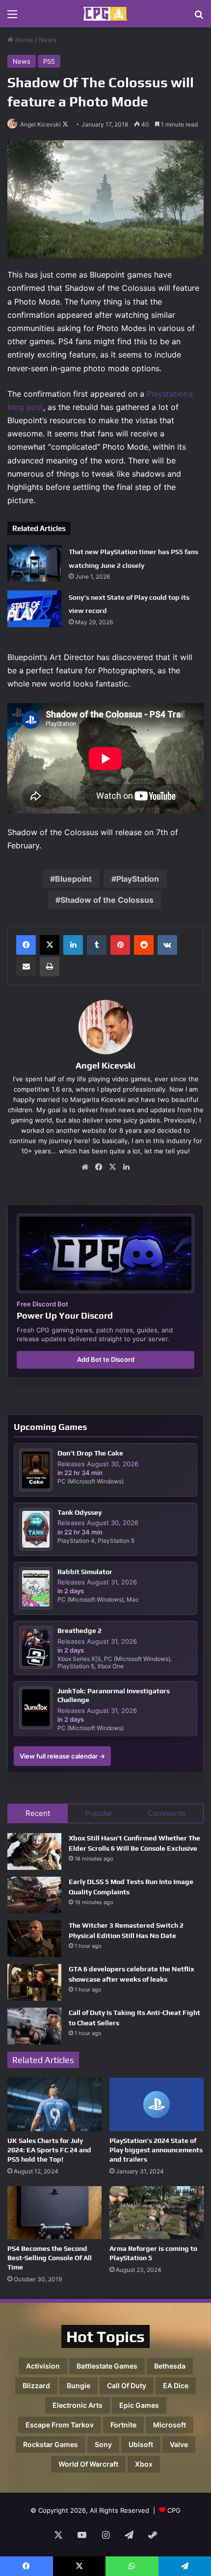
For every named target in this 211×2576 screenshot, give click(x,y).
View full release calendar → (62, 1756)
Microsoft (170, 2425)
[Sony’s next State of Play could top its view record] (34, 609)
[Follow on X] (65, 124)
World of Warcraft (88, 2464)
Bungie (79, 2385)
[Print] (50, 967)
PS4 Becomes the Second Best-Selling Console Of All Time (50, 2258)
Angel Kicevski (40, 124)
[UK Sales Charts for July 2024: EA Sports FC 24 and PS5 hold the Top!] (54, 2104)
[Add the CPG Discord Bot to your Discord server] (105, 1253)
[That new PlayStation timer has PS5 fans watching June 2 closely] (34, 563)
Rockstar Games (51, 2444)
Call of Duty (127, 2385)
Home (23, 40)
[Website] (85, 1167)
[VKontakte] (167, 945)
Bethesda (170, 2366)
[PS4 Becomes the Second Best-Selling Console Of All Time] (54, 2213)
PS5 (49, 61)
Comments (167, 1813)
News (48, 40)
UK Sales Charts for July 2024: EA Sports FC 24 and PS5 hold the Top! (49, 2150)
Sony (103, 2444)
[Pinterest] (120, 945)
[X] (50, 945)
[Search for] (199, 17)
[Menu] (12, 17)
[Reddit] (144, 945)
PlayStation (138, 879)
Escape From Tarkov (60, 2425)
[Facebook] (26, 945)
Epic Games (139, 2405)
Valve (179, 2444)
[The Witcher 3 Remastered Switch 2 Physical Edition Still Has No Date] (34, 1939)
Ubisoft (141, 2444)
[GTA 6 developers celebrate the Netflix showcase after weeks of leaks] (34, 1982)
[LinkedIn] (73, 945)
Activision (43, 2366)
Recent (38, 1813)
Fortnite (123, 2425)
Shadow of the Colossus (107, 900)
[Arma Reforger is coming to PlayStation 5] (157, 2213)
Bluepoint (73, 879)
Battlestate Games (107, 2366)
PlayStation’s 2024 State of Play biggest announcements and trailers (156, 2150)
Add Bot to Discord (106, 1359)
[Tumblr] (97, 945)
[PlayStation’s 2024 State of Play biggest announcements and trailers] (157, 2104)
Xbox (144, 2464)
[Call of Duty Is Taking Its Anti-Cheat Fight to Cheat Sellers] (34, 2026)
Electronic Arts (78, 2405)
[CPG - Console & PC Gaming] (105, 14)
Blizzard (36, 2385)
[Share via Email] (26, 967)
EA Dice (176, 2385)
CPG (174, 2510)
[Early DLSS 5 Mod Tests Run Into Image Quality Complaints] (34, 1895)
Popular (99, 1813)
